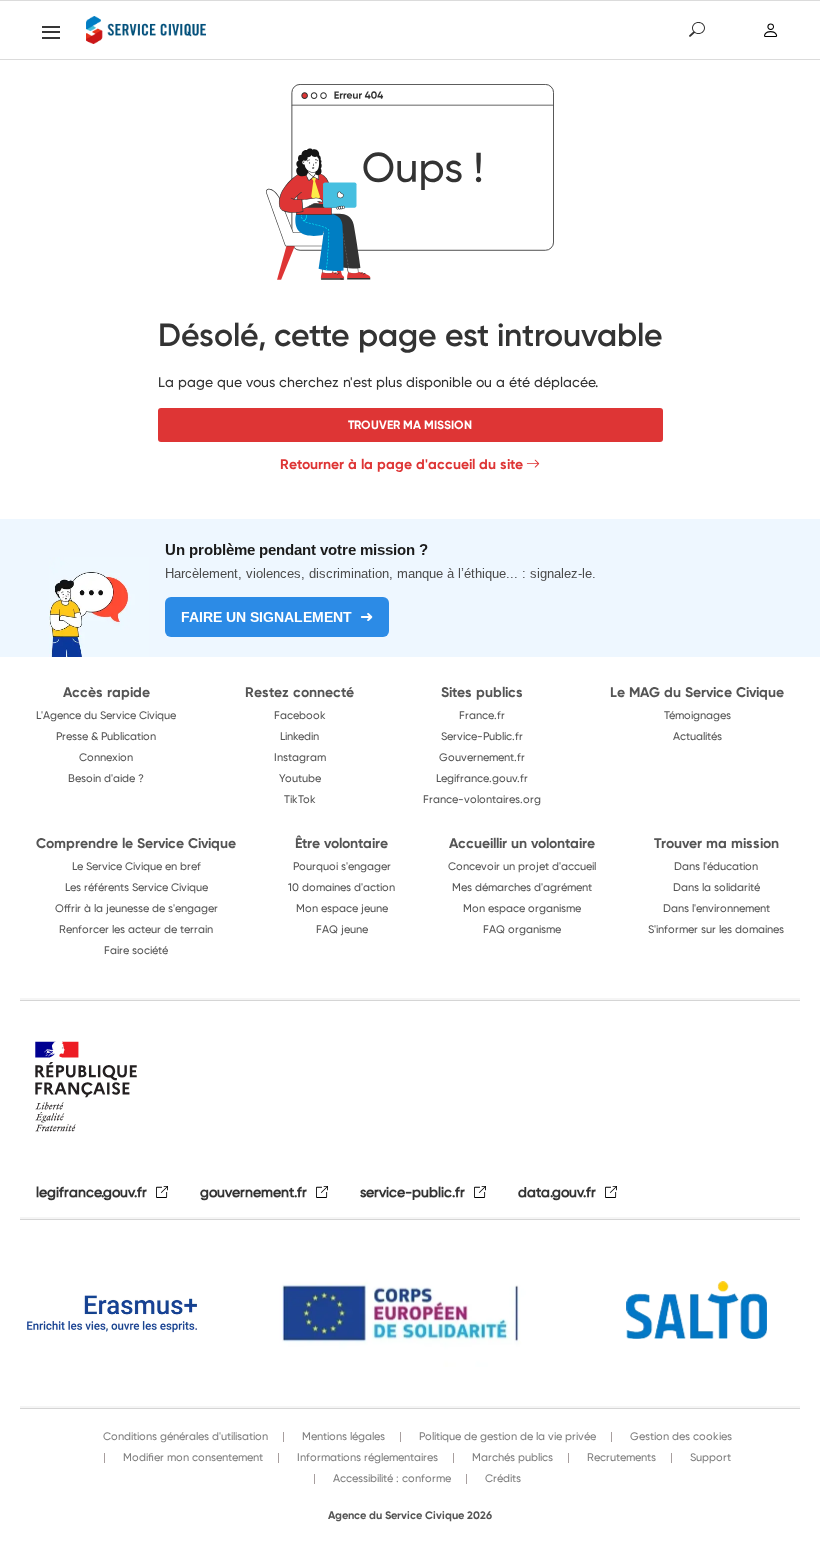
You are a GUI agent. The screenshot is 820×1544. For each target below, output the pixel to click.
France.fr (482, 715)
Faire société (136, 950)
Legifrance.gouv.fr (482, 778)
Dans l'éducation (716, 866)
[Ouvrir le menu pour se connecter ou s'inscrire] (771, 30)
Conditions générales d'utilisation (185, 1436)
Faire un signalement (266, 617)
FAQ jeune (342, 929)
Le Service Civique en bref (136, 866)
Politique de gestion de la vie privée (506, 1436)
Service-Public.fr (482, 736)
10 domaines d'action (341, 887)
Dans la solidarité (716, 887)
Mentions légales (342, 1436)
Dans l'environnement (716, 908)
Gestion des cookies (679, 1436)
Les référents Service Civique (136, 887)
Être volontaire (341, 843)
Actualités (697, 736)
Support (709, 1457)
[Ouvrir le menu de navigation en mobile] (51, 32)
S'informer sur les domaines (716, 929)
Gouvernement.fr (482, 757)
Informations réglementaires (366, 1457)
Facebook (300, 715)
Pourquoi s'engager (342, 866)
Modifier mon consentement (191, 1457)
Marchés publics (511, 1457)
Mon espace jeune (342, 908)
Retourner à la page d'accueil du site (401, 464)
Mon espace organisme (522, 908)
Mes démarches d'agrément (522, 887)
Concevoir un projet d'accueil (522, 866)
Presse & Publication (106, 736)
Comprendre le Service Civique (136, 843)
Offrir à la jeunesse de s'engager (136, 908)
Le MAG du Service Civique (697, 692)
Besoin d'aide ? (106, 778)
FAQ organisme (522, 929)
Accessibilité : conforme (390, 1478)
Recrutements (620, 1457)
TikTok (300, 799)
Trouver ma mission (410, 424)
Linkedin (299, 736)
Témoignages (697, 715)
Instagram (300, 757)
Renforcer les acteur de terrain (136, 929)
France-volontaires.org (482, 799)
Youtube (300, 778)
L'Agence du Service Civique (106, 715)
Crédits (501, 1478)
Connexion (106, 757)
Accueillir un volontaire (522, 843)
